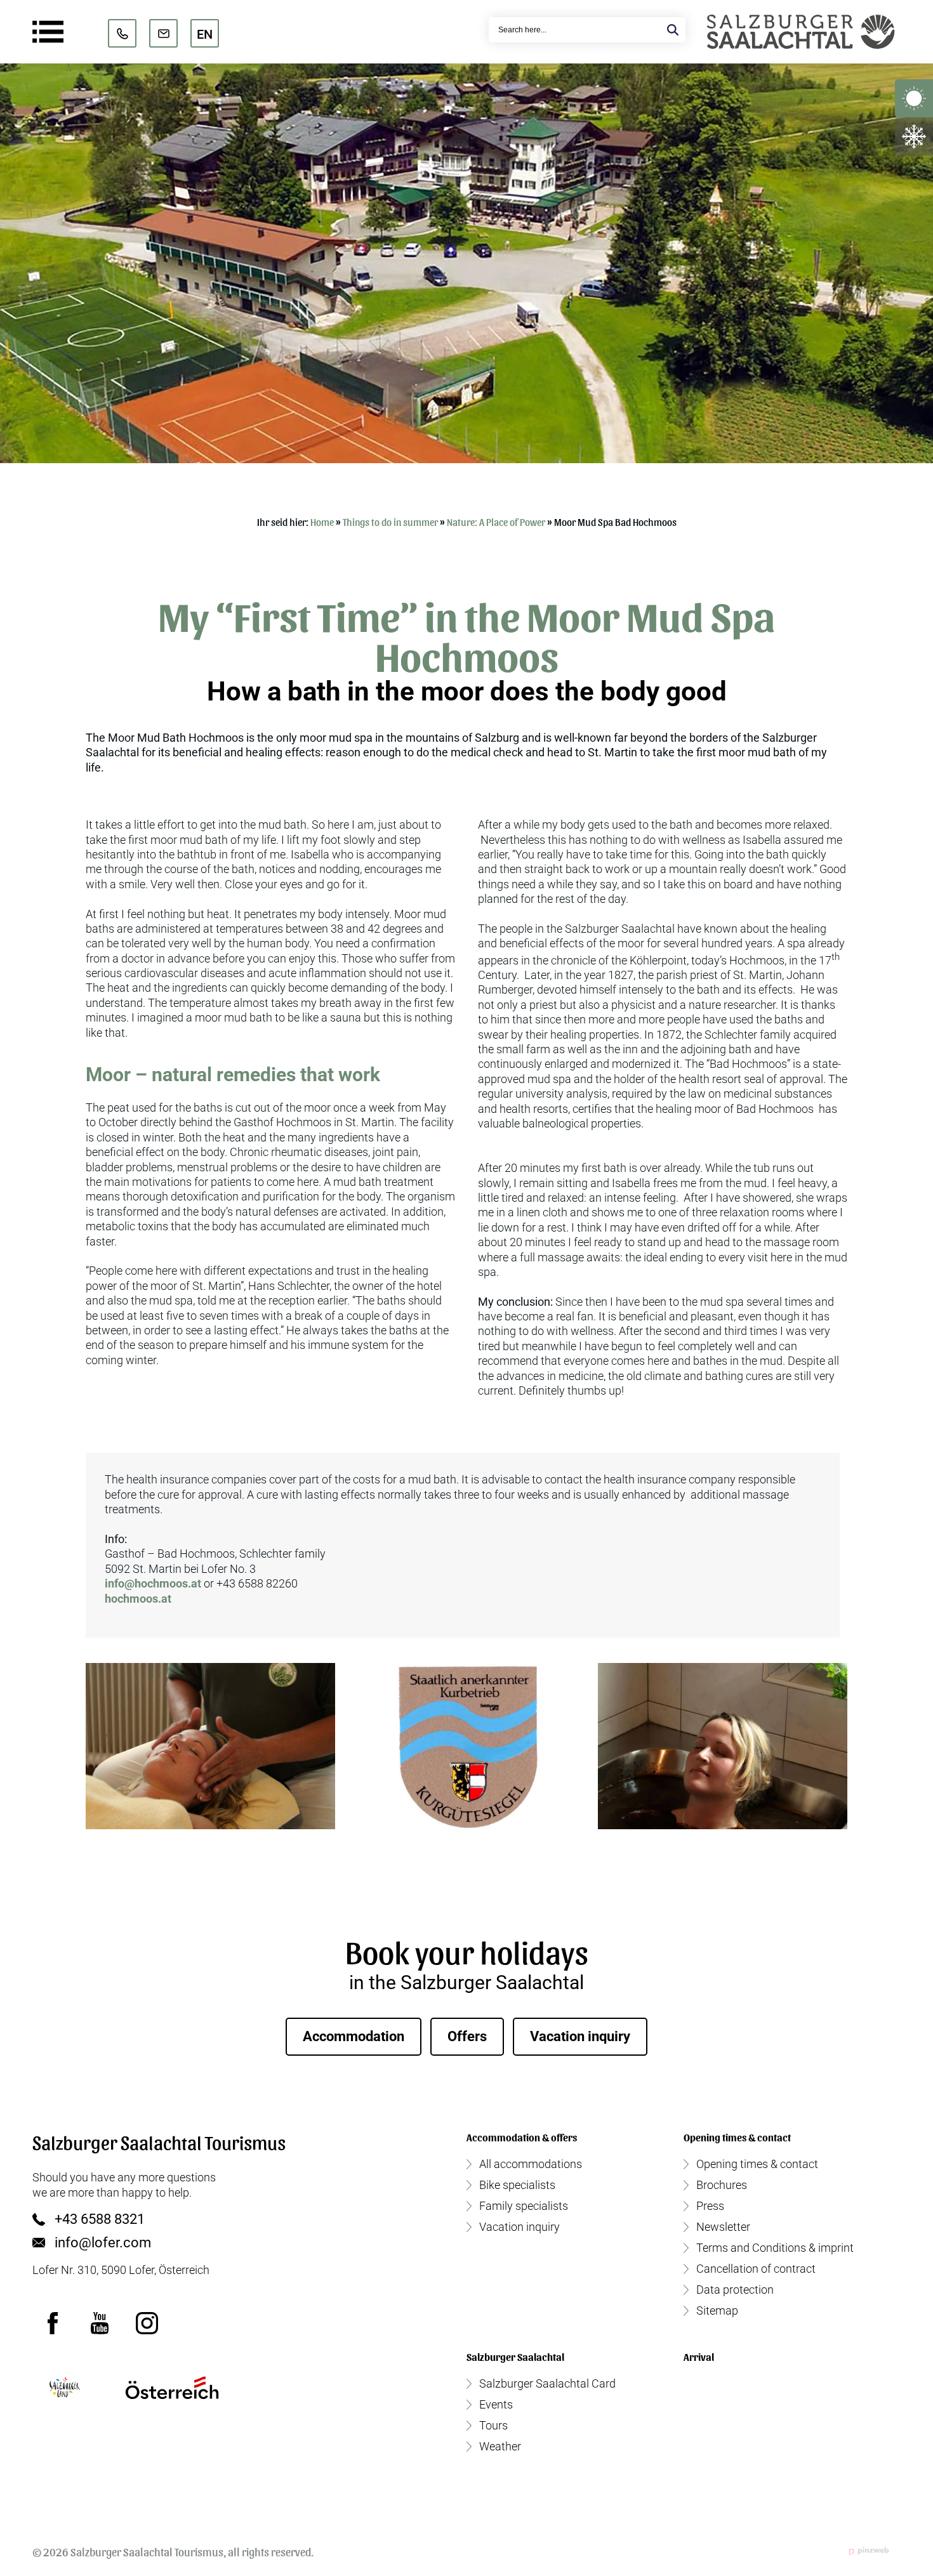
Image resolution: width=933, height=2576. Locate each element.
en (205, 34)
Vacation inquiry (580, 2036)
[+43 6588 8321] (122, 33)
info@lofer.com (103, 2243)
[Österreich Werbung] (172, 2388)
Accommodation (354, 2036)
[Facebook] (53, 2323)
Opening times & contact (757, 2164)
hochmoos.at (138, 1599)
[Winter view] (914, 136)
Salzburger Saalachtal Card (547, 2384)
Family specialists (524, 2206)
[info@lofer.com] (163, 33)
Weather (500, 2447)
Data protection (735, 2290)
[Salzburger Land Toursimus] (64, 2388)
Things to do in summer (390, 522)
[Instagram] (147, 2323)
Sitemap (717, 2311)
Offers (467, 2036)
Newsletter (723, 2227)
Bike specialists (517, 2185)
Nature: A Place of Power (496, 522)
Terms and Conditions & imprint (775, 2248)
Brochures (722, 2185)
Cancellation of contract (756, 2269)
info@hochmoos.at (153, 1583)
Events (496, 2405)
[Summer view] (914, 98)
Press (710, 2206)
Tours (493, 2426)
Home (322, 522)
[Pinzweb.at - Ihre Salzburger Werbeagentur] (869, 2551)
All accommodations (531, 2164)
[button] (210, 1746)
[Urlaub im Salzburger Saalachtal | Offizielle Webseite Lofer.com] (801, 32)
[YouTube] (100, 2323)
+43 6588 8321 (100, 2219)
